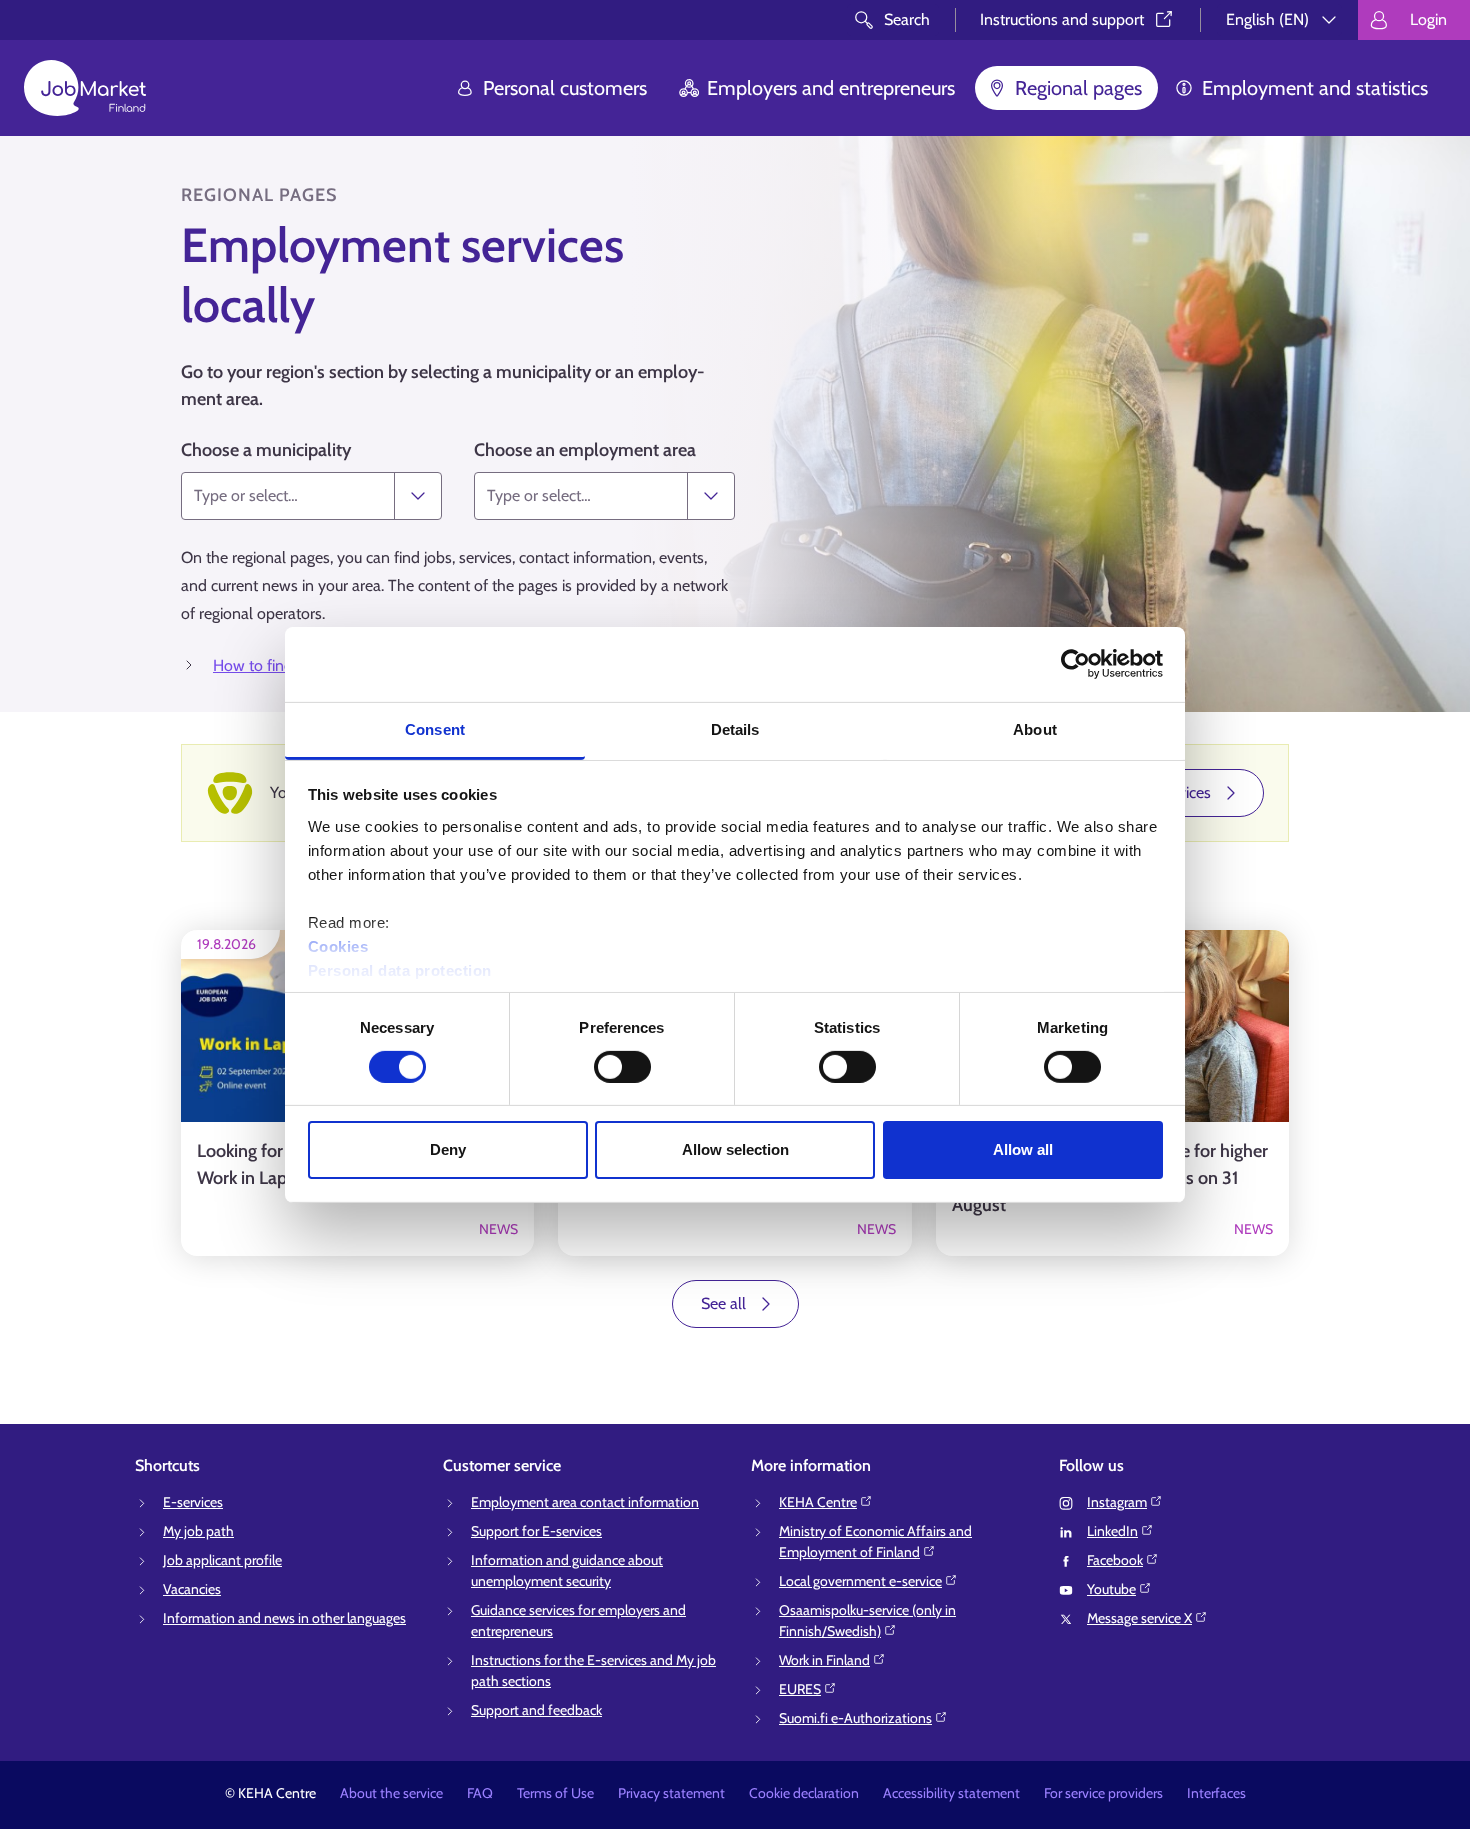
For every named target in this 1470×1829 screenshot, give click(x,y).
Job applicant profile (222, 1560)
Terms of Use (555, 1793)
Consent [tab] (435, 728)
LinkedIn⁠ (1112, 1531)
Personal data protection (400, 969)
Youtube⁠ (1111, 1589)
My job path (198, 1531)
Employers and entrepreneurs (831, 88)
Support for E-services (536, 1531)
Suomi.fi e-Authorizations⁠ (855, 1718)
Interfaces (1216, 1793)
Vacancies (192, 1589)
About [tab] (1035, 728)
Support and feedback (536, 1710)
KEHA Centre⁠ (818, 1502)
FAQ (480, 1793)
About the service (391, 1793)
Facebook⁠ (1115, 1560)
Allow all (1023, 1149)
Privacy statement (671, 1793)
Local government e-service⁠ (860, 1581)
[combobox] (288, 496)
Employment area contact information (585, 1502)
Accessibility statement (951, 1793)
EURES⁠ (800, 1689)
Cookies (338, 945)
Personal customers (565, 88)
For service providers (1103, 1793)
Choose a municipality (266, 450)
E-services (193, 1502)
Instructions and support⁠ (1062, 19)
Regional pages (1078, 88)
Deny (448, 1149)
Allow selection (735, 1149)
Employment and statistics (1315, 88)
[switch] (622, 1067)
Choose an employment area (585, 450)
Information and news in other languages (284, 1618)
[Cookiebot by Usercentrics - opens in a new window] (1075, 664)
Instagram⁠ (1117, 1502)
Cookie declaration (804, 1793)
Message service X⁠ (1139, 1618)
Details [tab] (735, 728)
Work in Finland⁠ (824, 1660)
